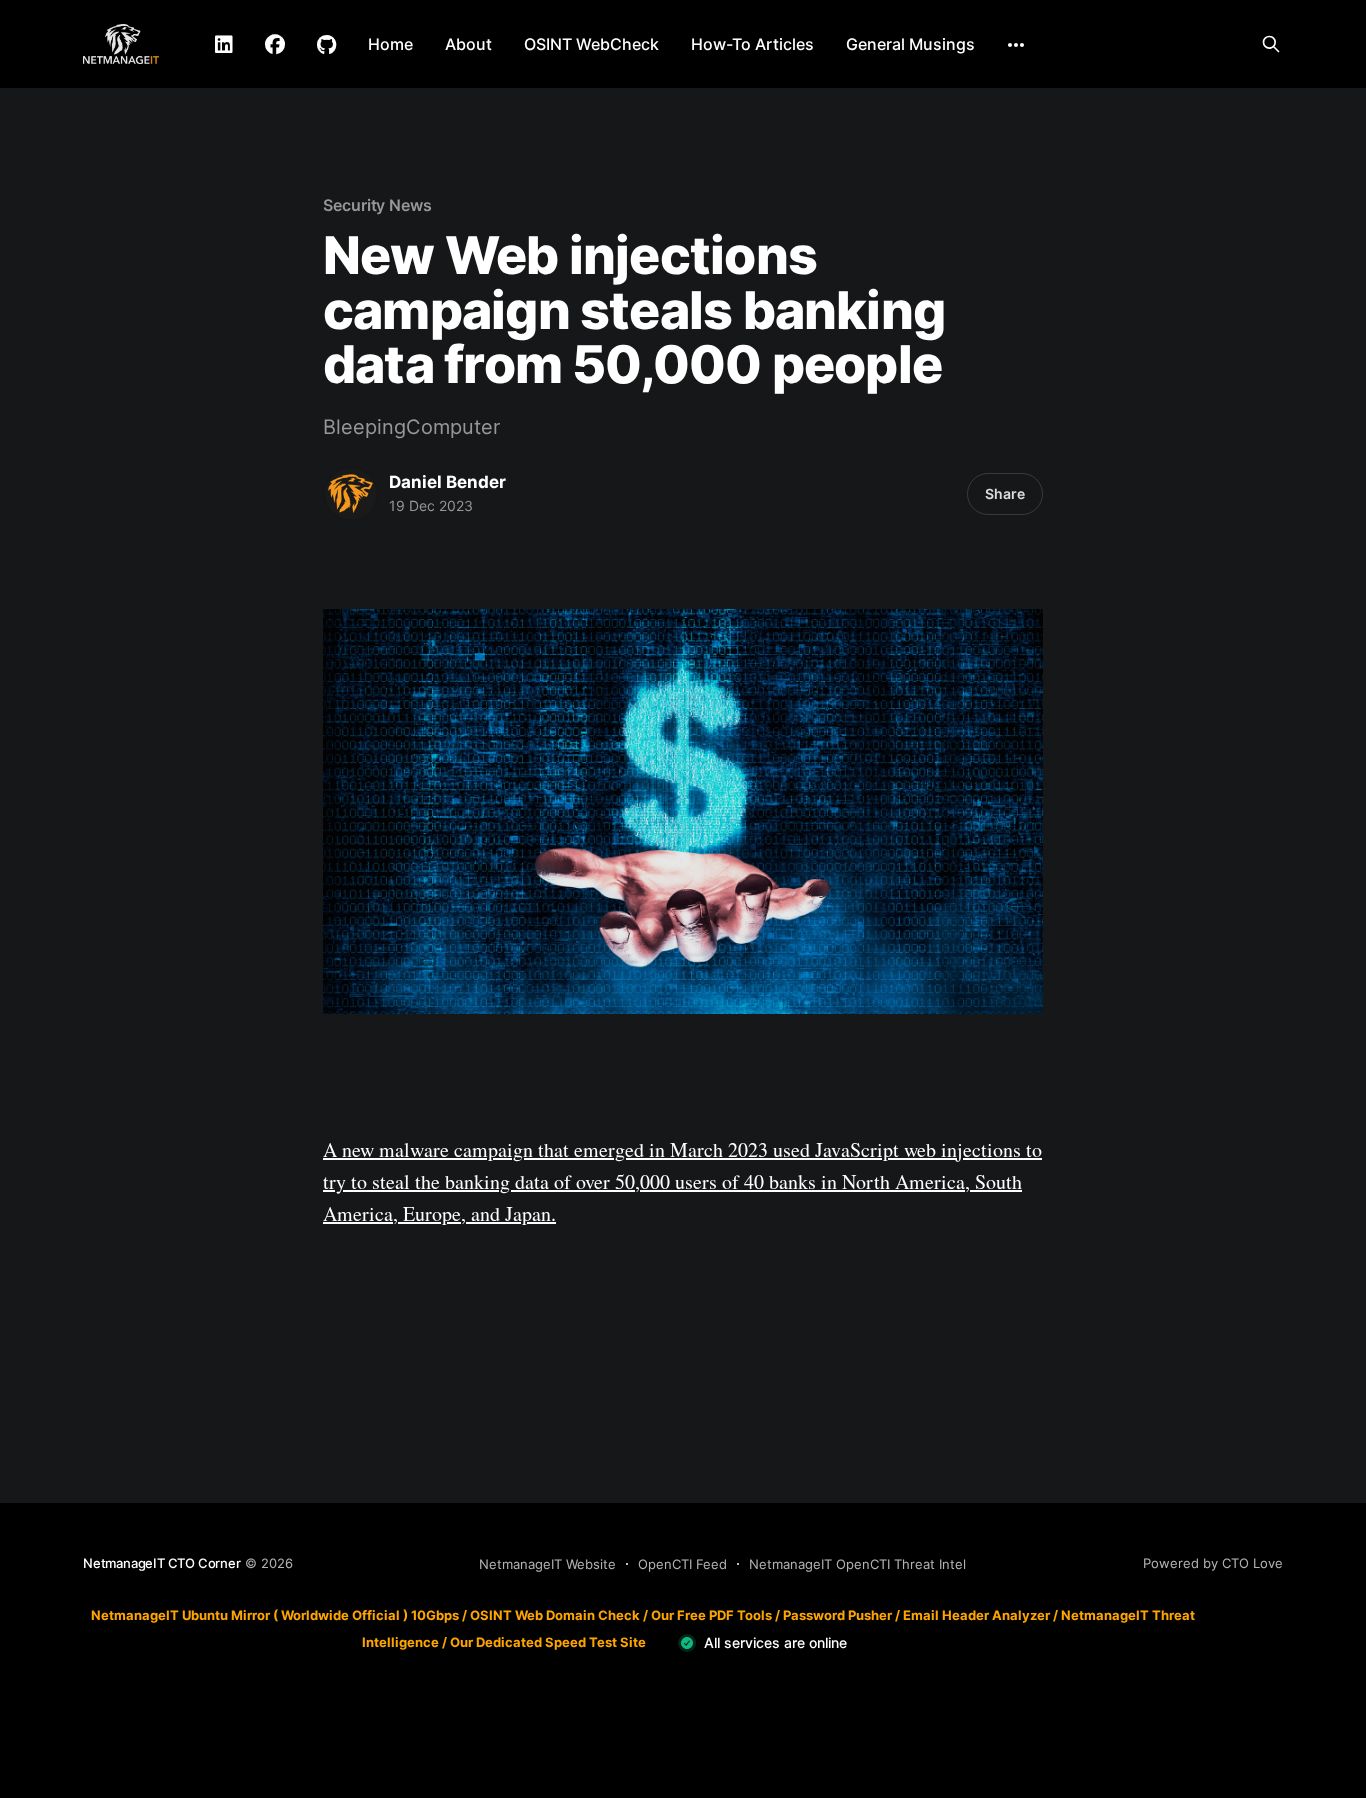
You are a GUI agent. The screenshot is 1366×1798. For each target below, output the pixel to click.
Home (390, 44)
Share (1005, 493)
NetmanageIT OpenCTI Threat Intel (857, 1564)
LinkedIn (224, 45)
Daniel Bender (447, 482)
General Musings (910, 44)
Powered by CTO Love (1213, 1563)
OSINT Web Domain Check (555, 1615)
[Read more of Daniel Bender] (351, 494)
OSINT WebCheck (591, 44)
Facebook (275, 45)
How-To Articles (752, 44)
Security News (377, 205)
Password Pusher (837, 1615)
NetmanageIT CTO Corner (162, 1563)
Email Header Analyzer (976, 1615)
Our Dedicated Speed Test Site (548, 1642)
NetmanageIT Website (547, 1564)
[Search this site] (1271, 44)
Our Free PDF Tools (711, 1615)
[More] (1016, 45)
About (468, 44)
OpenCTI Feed (682, 1564)
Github (326, 45)
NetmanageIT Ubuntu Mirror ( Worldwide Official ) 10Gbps (275, 1615)
